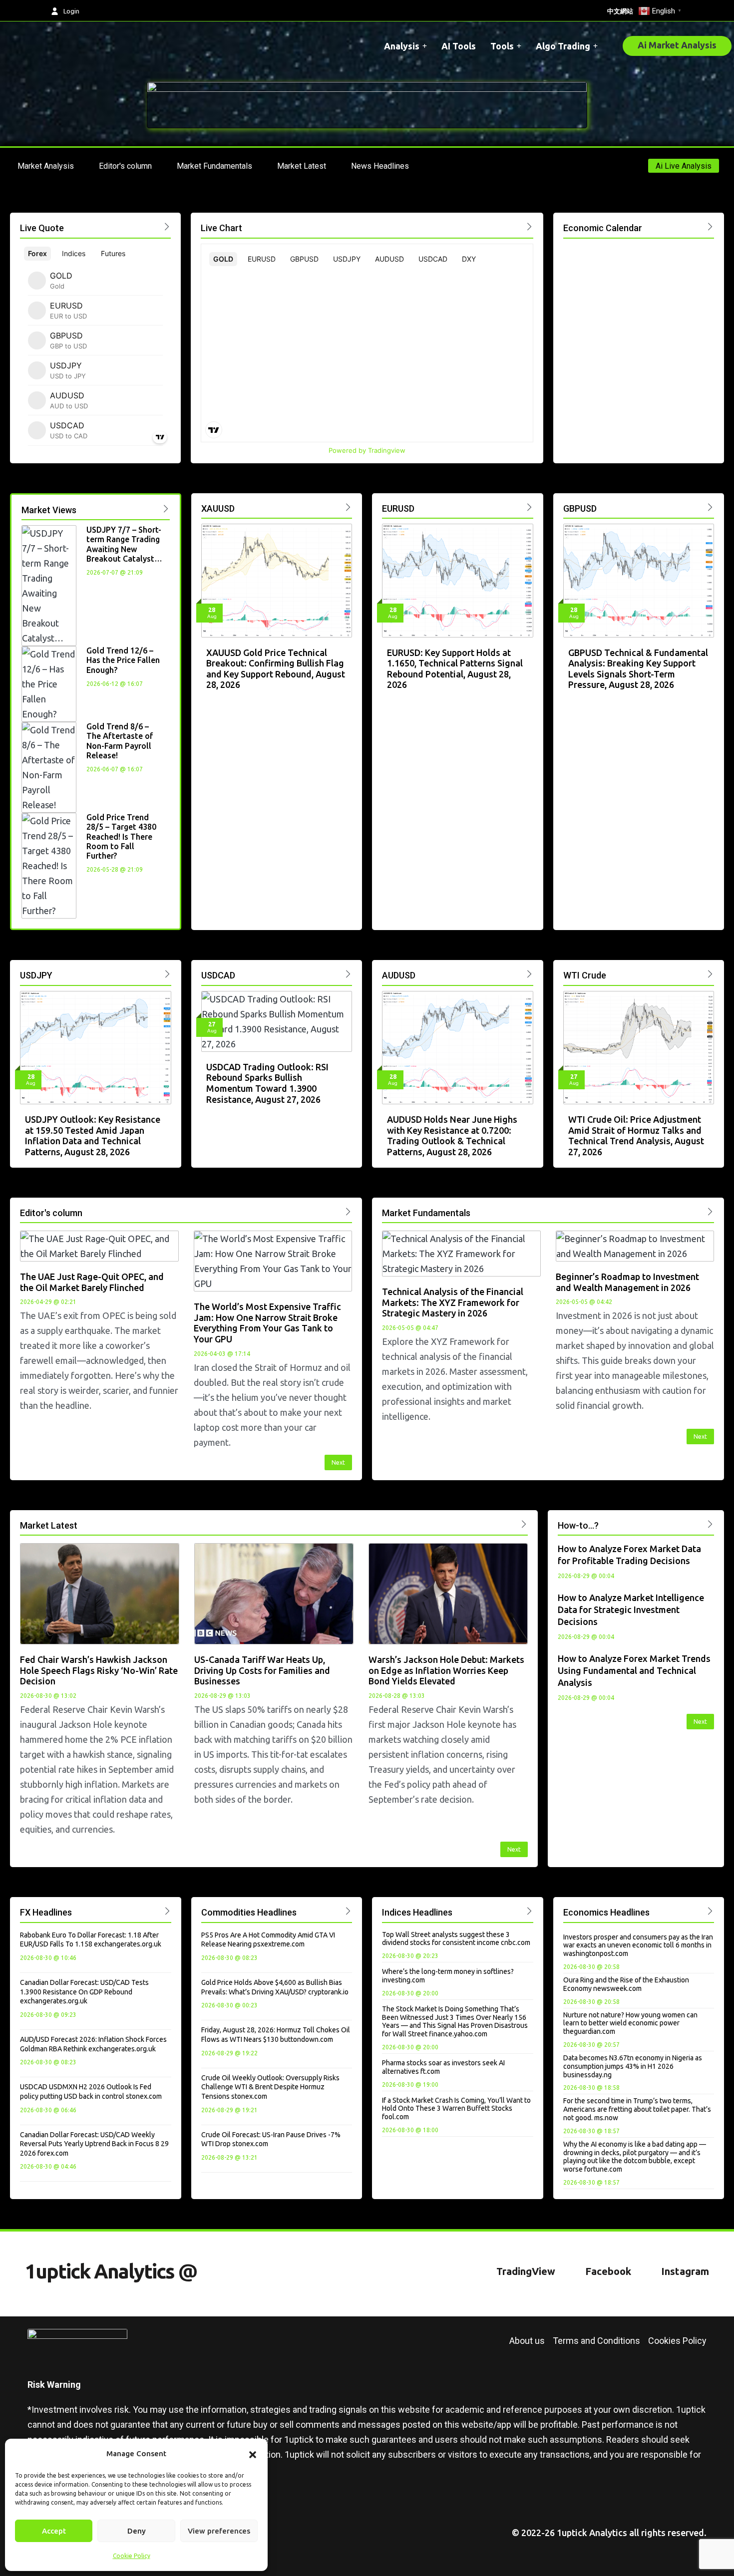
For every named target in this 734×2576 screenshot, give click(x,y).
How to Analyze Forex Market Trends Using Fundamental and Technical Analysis (634, 1670)
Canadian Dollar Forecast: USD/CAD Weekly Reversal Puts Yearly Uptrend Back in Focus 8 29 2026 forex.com (94, 2144)
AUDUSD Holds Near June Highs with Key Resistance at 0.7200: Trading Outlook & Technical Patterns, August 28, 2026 (452, 1135)
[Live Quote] (167, 226)
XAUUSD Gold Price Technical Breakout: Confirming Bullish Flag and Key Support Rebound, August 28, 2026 (276, 669)
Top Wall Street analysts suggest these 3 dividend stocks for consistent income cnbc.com (456, 1939)
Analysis (402, 46)
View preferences (219, 2531)
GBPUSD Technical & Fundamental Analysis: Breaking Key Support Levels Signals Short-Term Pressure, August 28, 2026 (638, 669)
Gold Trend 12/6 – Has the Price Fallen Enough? (123, 660)
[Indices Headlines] (530, 1911)
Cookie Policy (132, 2556)
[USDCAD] (348, 974)
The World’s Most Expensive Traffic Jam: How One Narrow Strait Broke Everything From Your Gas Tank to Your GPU (267, 1323)
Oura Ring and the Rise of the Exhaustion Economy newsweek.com (626, 1984)
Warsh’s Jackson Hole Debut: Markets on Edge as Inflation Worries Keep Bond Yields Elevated (446, 1670)
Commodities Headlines (249, 1912)
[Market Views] (166, 508)
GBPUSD (580, 508)
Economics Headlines (606, 1912)
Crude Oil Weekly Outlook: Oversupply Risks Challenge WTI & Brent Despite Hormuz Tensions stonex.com (270, 2087)
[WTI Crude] (710, 974)
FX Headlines (46, 1912)
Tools (502, 46)
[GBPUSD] (710, 507)
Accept (54, 2531)
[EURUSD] (530, 507)
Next (338, 1462)
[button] (253, 2454)
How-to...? (578, 1525)
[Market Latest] (524, 1524)
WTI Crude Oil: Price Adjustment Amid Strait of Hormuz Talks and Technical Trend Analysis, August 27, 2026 (636, 1135)
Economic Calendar (603, 228)
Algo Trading (563, 46)
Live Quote (42, 228)
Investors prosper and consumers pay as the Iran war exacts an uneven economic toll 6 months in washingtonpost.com (638, 1945)
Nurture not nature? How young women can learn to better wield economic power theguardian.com (630, 2023)
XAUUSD (218, 508)
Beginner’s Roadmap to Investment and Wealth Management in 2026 (627, 1282)
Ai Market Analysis (677, 45)
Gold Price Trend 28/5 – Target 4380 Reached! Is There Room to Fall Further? (121, 836)
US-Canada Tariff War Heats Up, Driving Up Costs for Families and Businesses (262, 1670)
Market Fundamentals (426, 1213)
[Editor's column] (348, 1211)
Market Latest (49, 1525)
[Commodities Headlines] (348, 1911)
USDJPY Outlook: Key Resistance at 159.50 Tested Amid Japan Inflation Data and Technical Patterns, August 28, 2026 (93, 1135)
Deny (137, 2531)
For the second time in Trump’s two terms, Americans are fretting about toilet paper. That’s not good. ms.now (637, 2109)
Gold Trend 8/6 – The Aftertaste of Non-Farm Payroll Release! (120, 741)
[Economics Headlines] (710, 1911)
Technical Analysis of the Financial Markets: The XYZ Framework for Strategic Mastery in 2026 (453, 1302)
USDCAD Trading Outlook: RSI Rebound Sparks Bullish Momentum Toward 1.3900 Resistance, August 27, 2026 (267, 1083)
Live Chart (221, 228)
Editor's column (51, 1213)
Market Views (49, 510)
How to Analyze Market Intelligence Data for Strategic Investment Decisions (631, 1610)
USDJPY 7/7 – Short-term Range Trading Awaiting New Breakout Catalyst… (124, 544)
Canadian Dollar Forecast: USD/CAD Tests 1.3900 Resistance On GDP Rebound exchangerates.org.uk (84, 1992)
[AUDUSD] (530, 974)
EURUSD (398, 508)
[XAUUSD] (348, 507)
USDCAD (218, 975)
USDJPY (36, 975)
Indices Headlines (417, 1912)
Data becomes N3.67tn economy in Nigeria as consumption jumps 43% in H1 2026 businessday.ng (633, 2066)
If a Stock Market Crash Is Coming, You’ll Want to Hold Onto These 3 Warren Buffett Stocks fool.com (456, 2109)
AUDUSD (399, 975)
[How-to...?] (710, 1524)
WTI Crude (585, 975)
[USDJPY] (168, 974)
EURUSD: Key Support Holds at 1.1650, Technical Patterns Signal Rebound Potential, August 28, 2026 (455, 669)
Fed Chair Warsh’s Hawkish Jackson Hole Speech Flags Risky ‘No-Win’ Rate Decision (99, 1670)
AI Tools (459, 46)
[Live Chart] (530, 226)
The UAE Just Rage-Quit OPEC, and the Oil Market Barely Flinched (92, 1282)
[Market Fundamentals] (710, 1211)
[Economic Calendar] (710, 226)
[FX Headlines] (168, 1911)
